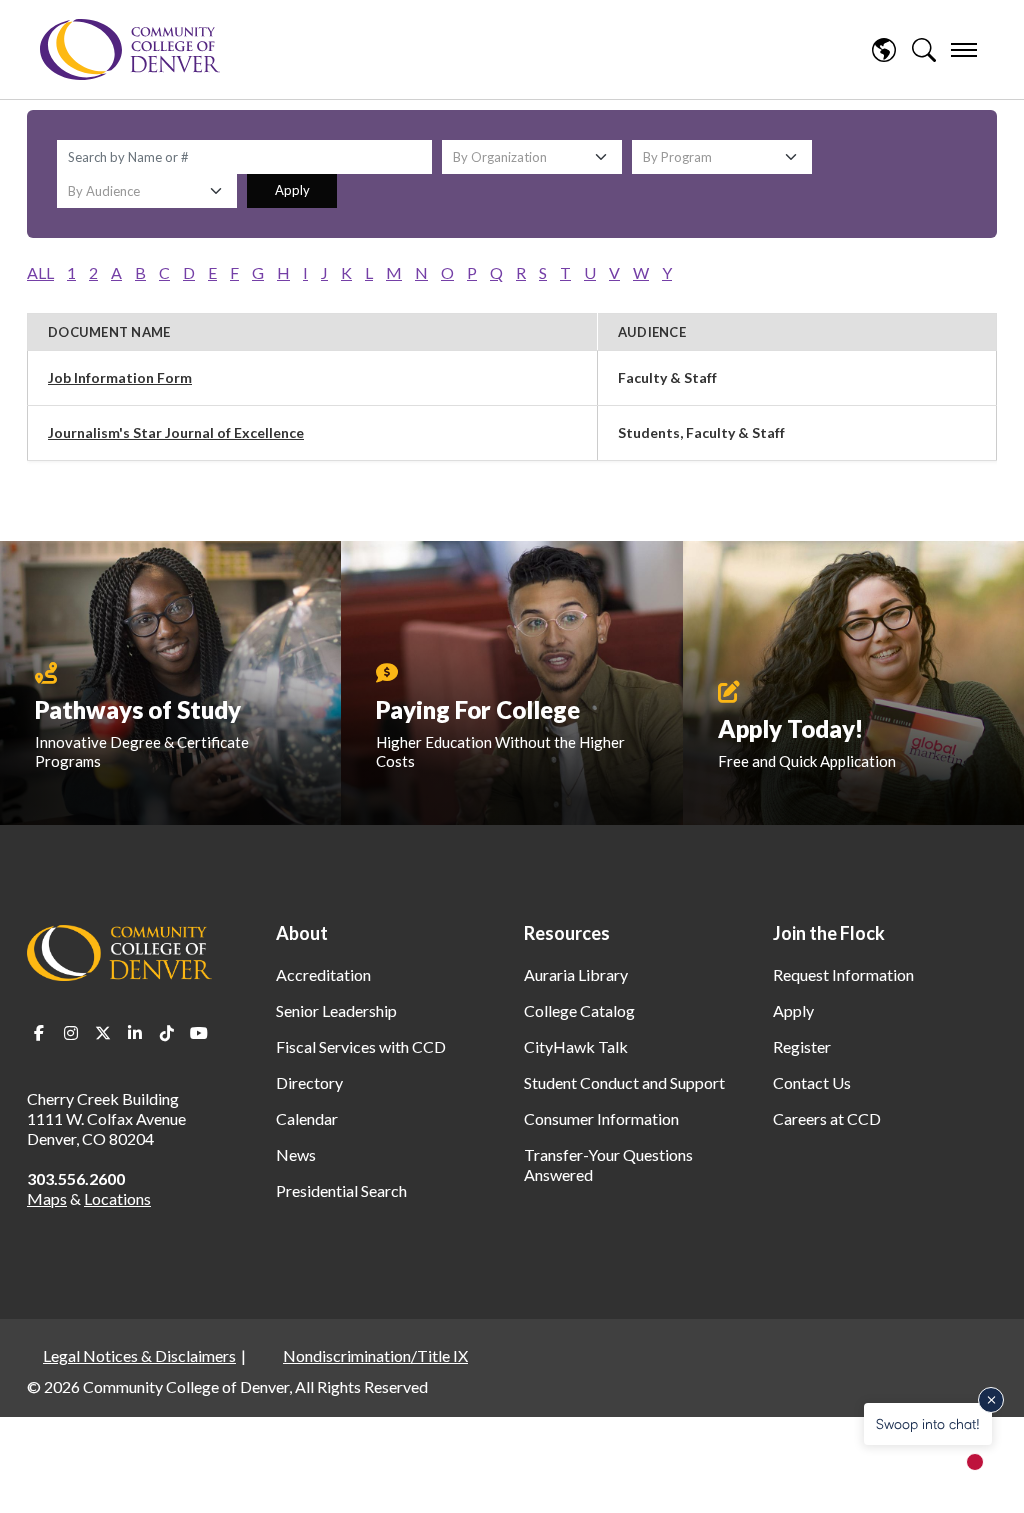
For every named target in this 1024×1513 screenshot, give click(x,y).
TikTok (167, 1033)
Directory (309, 1082)
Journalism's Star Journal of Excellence (176, 432)
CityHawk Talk (576, 1046)
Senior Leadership (336, 1010)
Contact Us (812, 1082)
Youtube (199, 1033)
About (302, 933)
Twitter (103, 1033)
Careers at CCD (827, 1118)
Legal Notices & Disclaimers (139, 1355)
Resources (567, 933)
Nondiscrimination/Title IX (375, 1355)
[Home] (130, 49)
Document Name (109, 332)
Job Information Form (120, 377)
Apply (292, 190)
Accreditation (323, 974)
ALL (40, 272)
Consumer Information (601, 1118)
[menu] (964, 50)
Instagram (71, 1033)
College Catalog (579, 1010)
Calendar (307, 1118)
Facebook (39, 1033)
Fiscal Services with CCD (361, 1046)
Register (802, 1046)
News (296, 1154)
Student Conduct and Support (624, 1082)
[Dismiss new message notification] (991, 1400)
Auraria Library (576, 974)
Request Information (843, 974)
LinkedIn (135, 1033)
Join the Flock (829, 933)
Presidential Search (341, 1190)
